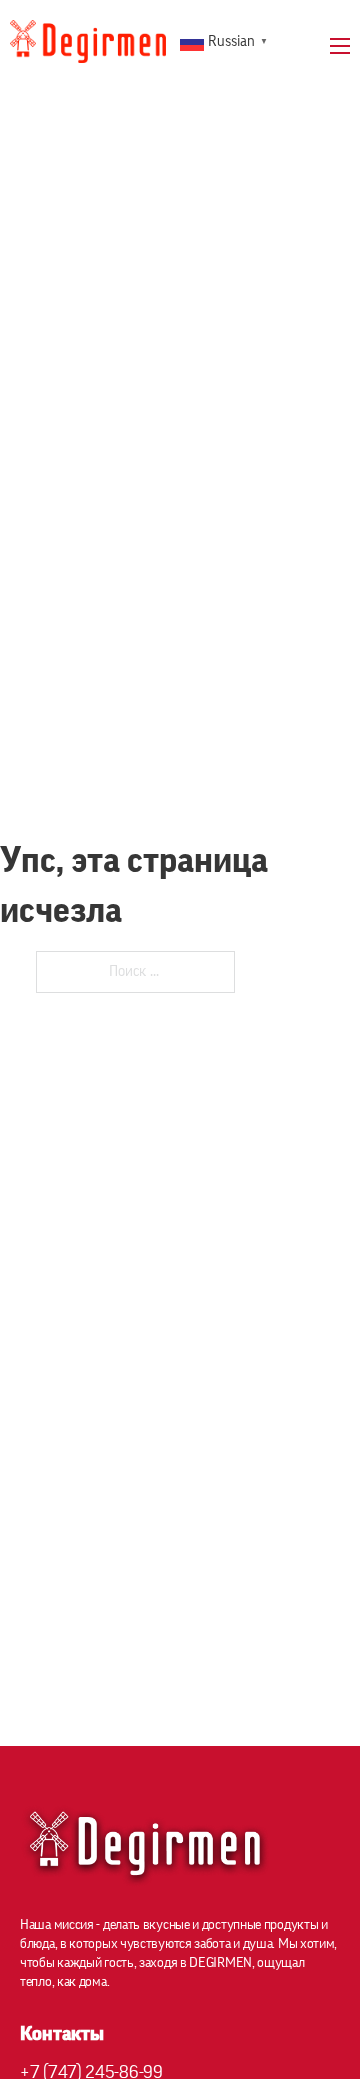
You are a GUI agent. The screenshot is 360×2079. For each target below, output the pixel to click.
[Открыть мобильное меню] (340, 46)
